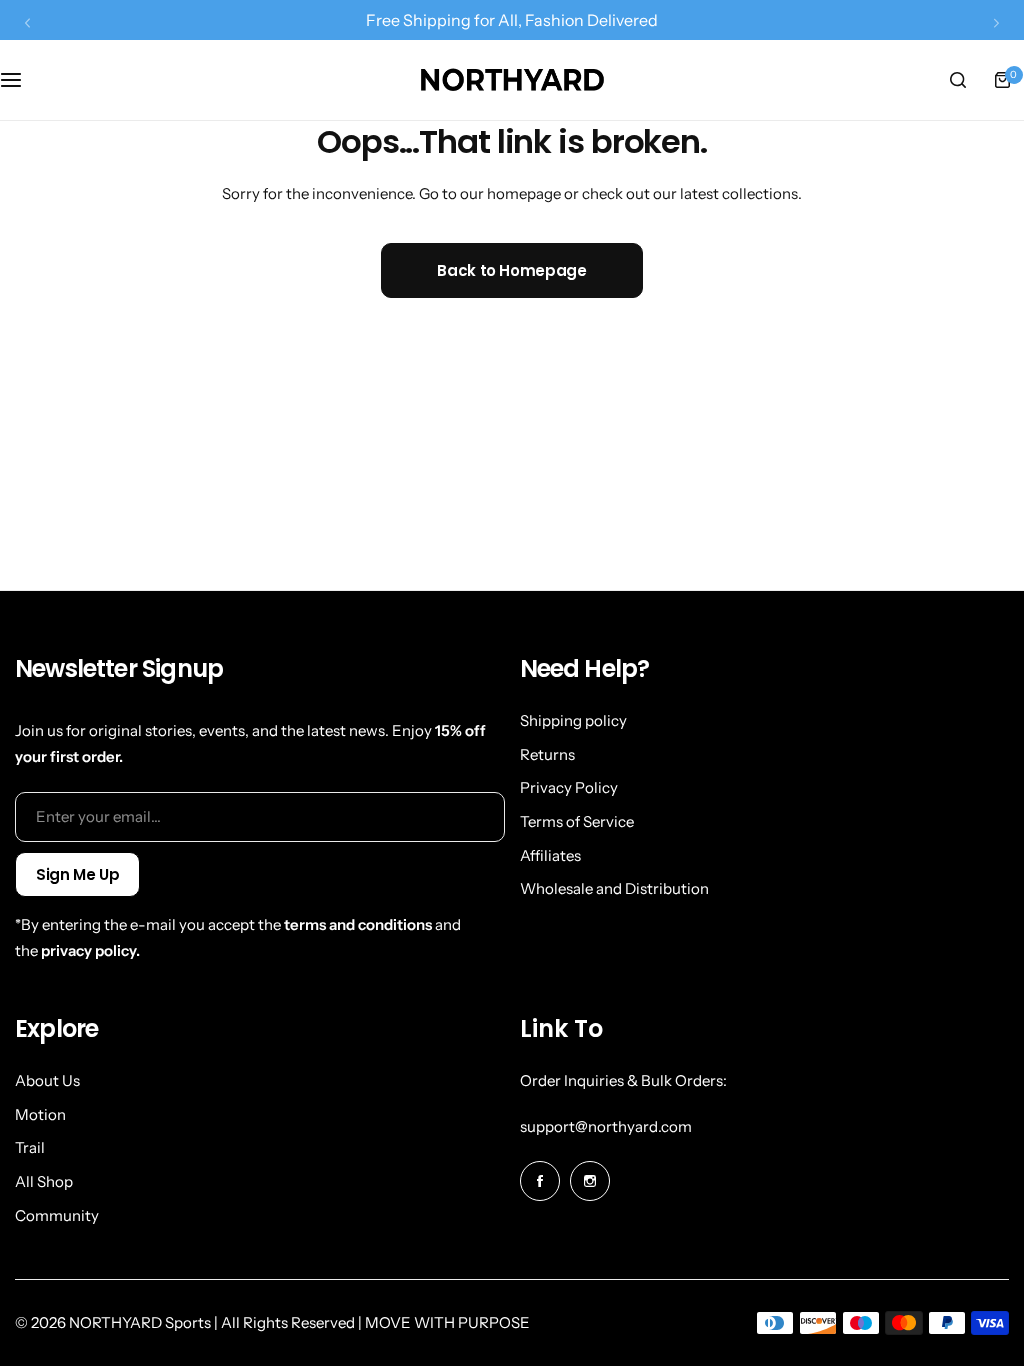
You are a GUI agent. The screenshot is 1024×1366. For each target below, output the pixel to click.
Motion (40, 1114)
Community (57, 1215)
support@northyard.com (606, 1126)
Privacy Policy (569, 787)
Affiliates (550, 855)
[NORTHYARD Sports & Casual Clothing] (512, 80)
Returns (547, 754)
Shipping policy (573, 720)
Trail (30, 1147)
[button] (27, 22)
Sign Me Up (77, 874)
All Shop (44, 1181)
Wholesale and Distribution (614, 888)
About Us (47, 1080)
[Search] (958, 80)
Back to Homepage (511, 270)
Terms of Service (577, 821)
